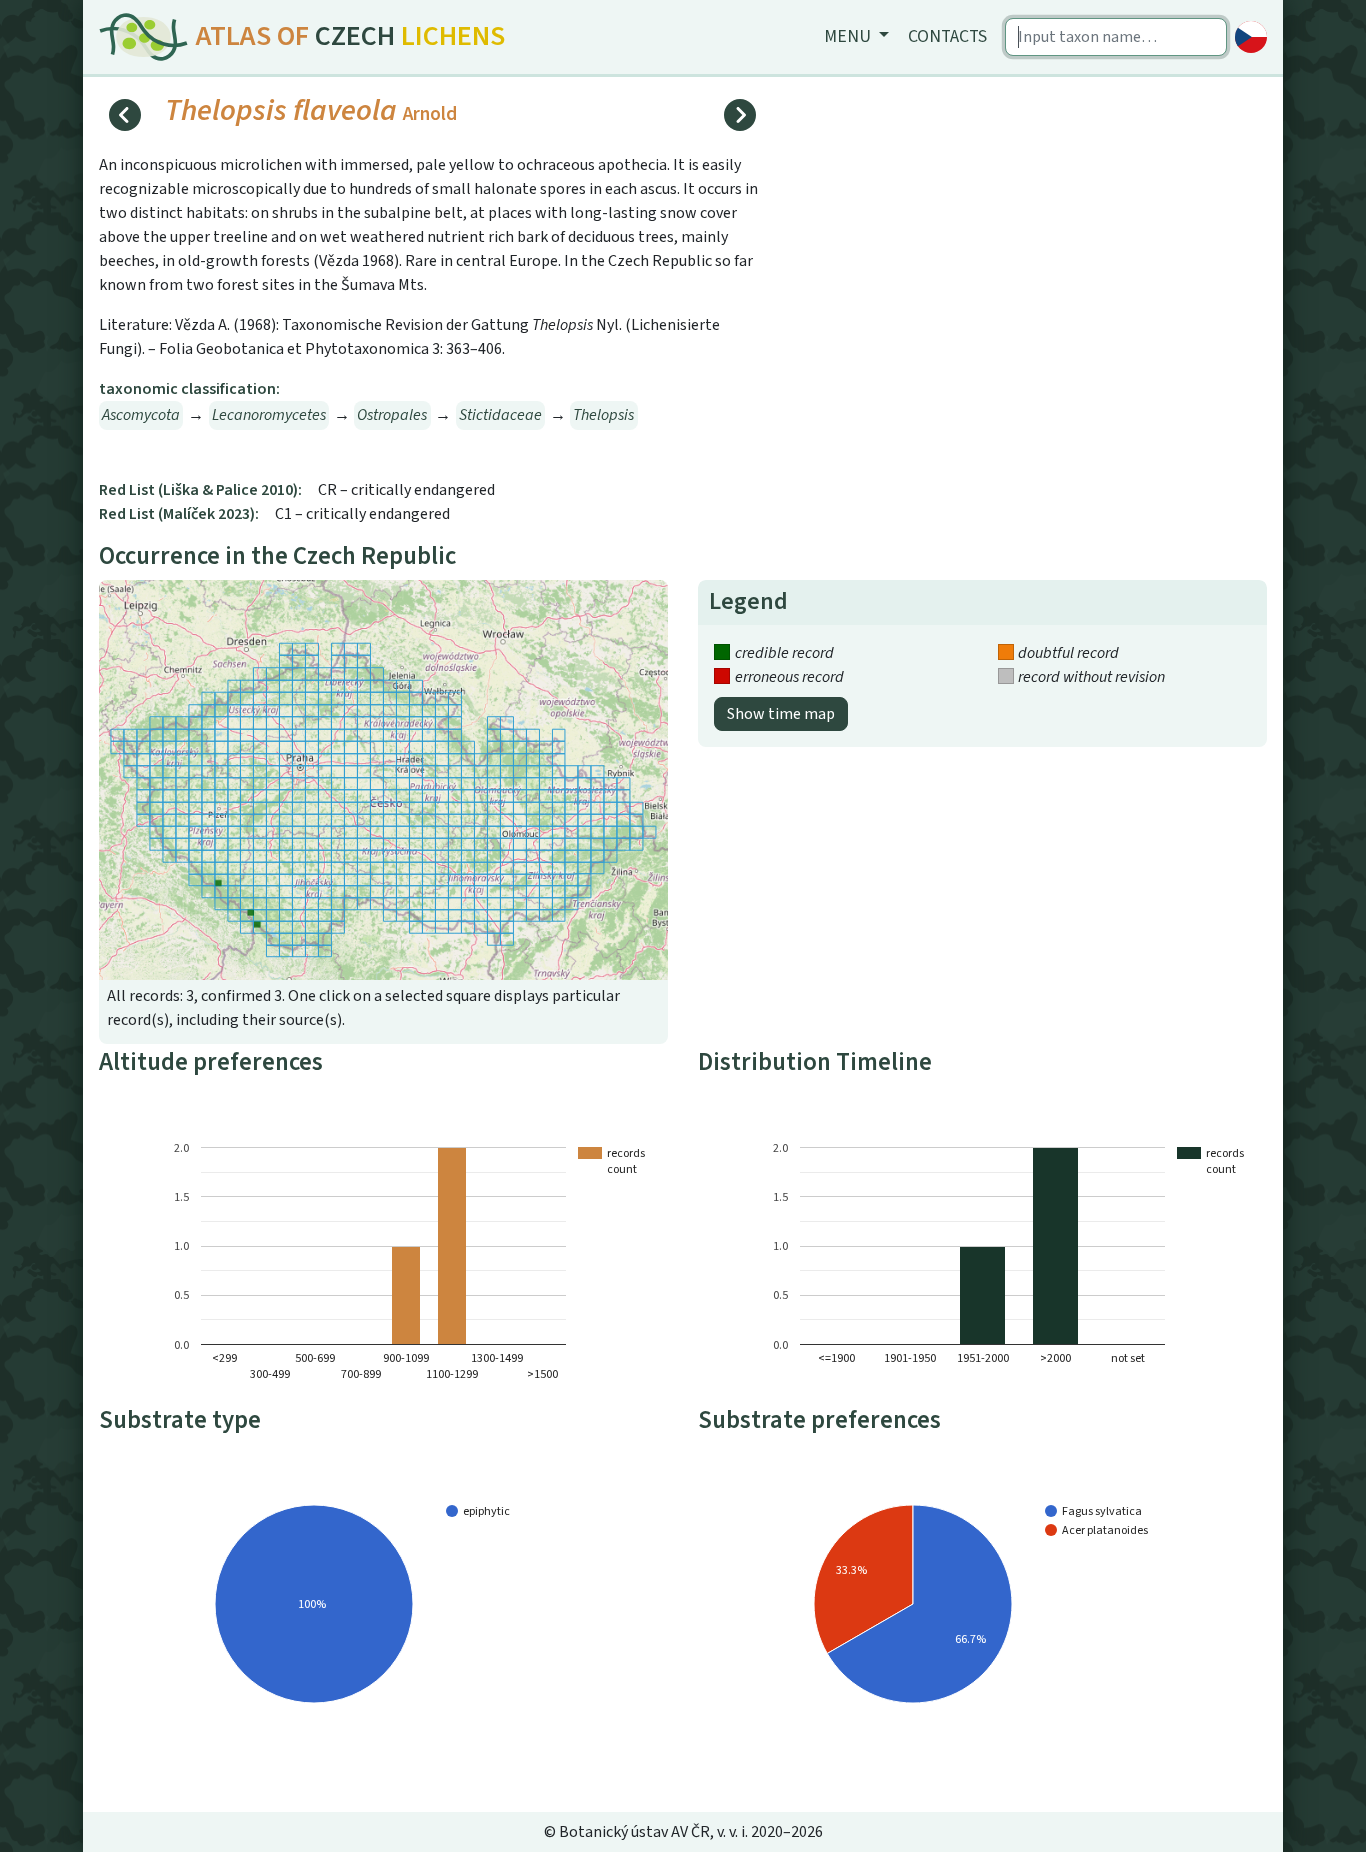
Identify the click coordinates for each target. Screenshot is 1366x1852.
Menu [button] (849, 36)
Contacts (947, 36)
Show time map (781, 714)
